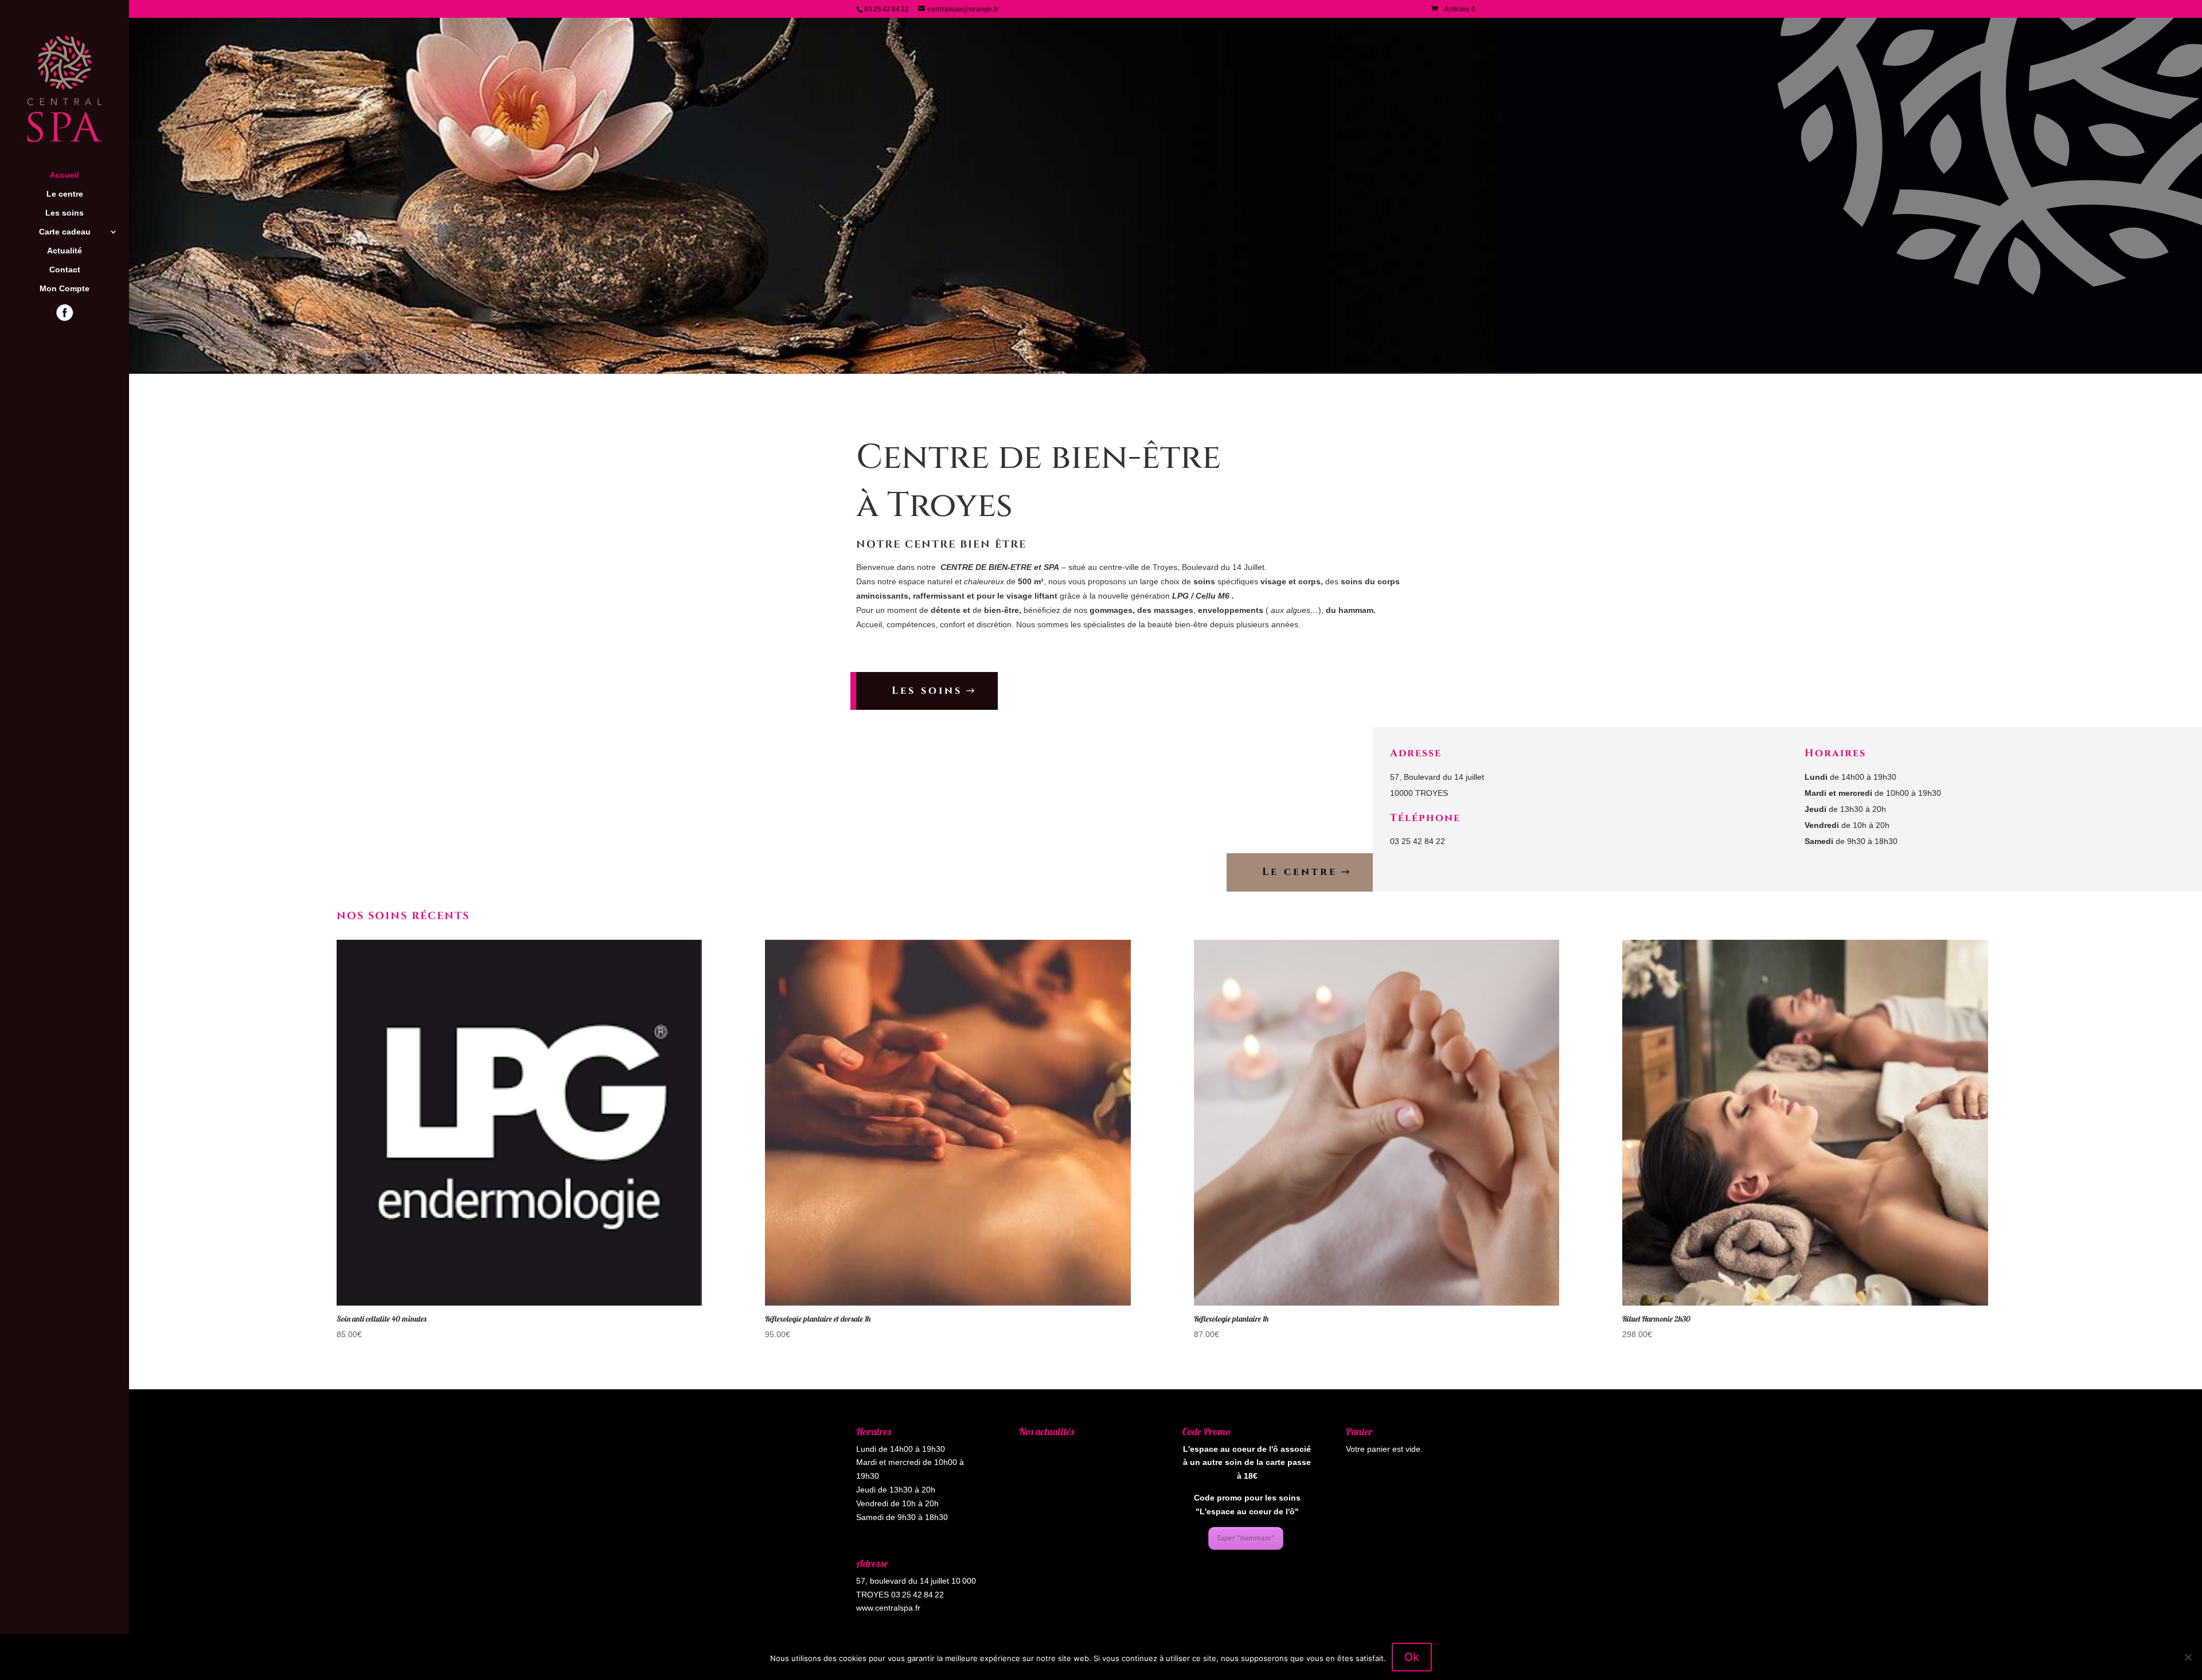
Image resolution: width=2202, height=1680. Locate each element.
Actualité (65, 251)
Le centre (65, 194)
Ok (1412, 1657)
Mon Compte (65, 289)
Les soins (65, 213)
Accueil (65, 175)
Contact (65, 270)
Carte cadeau (65, 232)
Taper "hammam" (1246, 1538)
